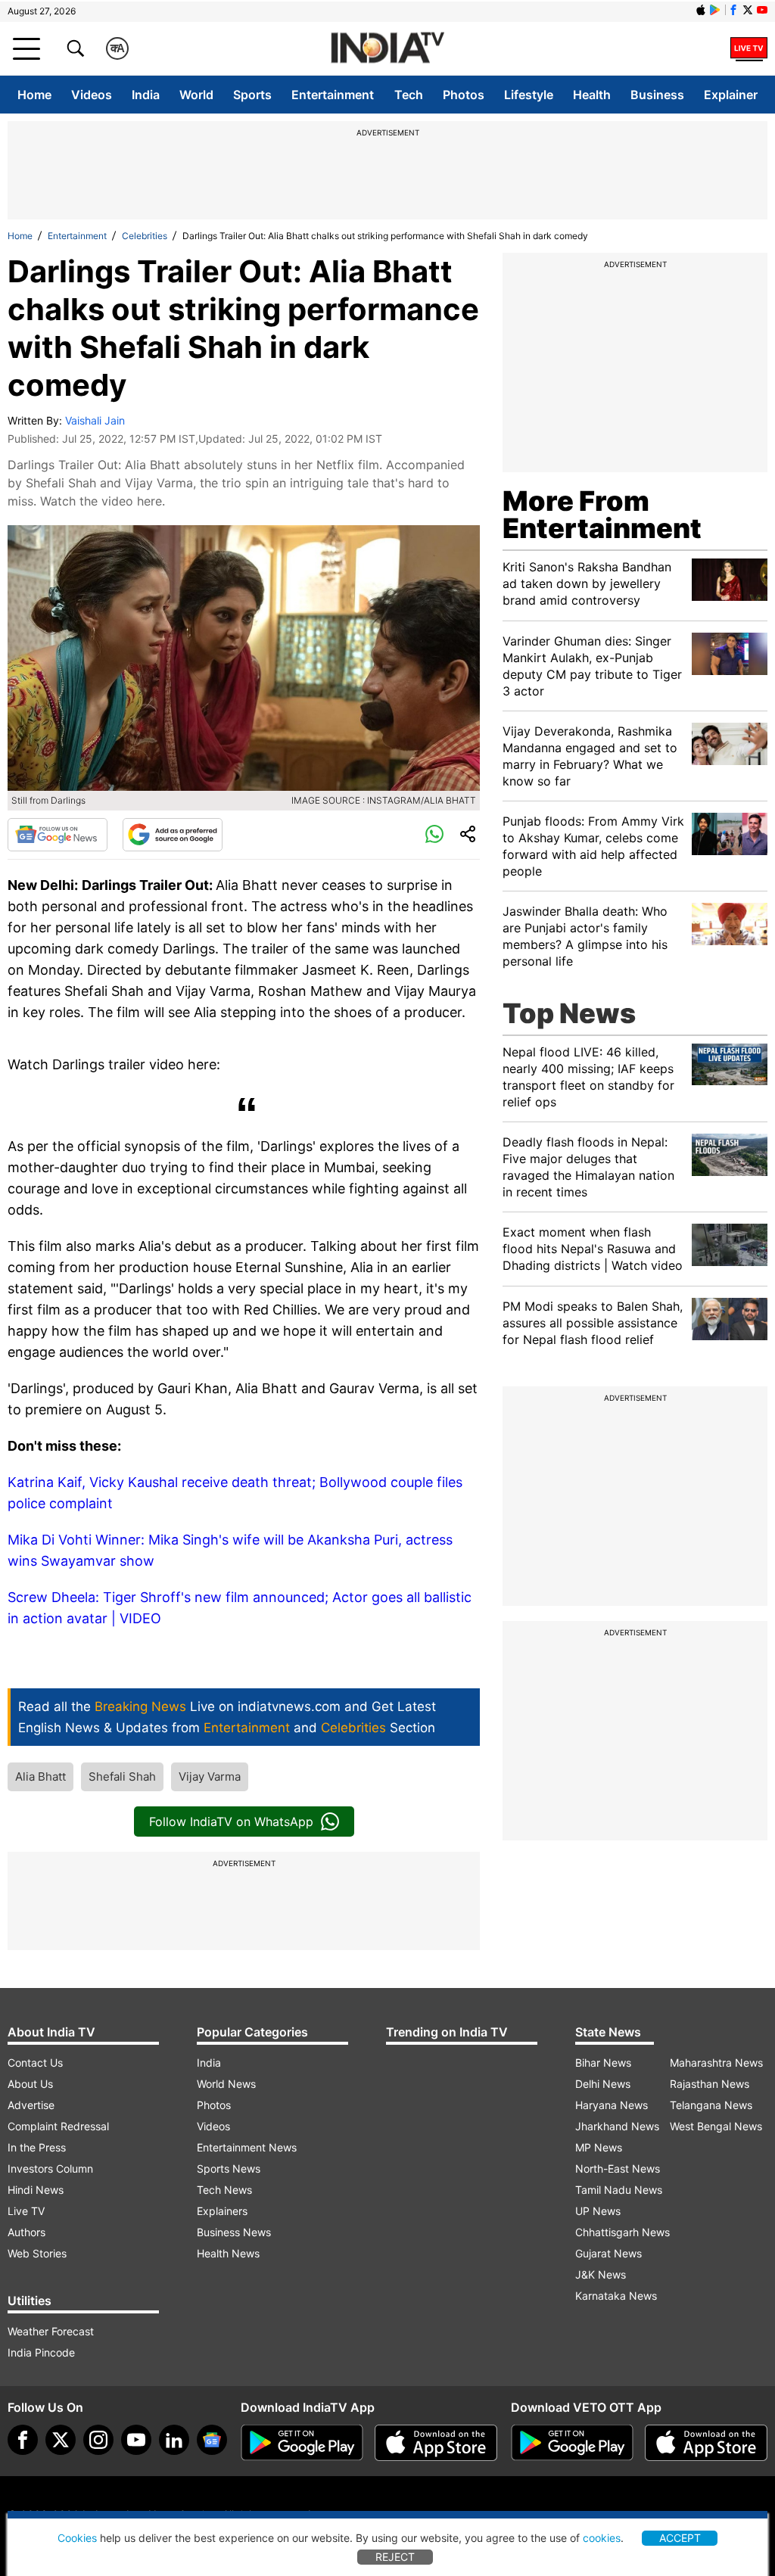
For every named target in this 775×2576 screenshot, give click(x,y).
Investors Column (50, 2168)
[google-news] (212, 2440)
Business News (234, 2232)
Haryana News (612, 2105)
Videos (92, 95)
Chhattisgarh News (622, 2232)
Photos (464, 95)
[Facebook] (23, 2440)
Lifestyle (529, 95)
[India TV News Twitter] (748, 10)
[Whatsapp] (434, 835)
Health (592, 95)
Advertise (31, 2105)
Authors (26, 2232)
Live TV (26, 2211)
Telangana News (711, 2105)
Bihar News (603, 2063)
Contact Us (35, 2063)
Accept (680, 2538)
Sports (252, 95)
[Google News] (58, 835)
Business (657, 95)
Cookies (77, 2538)
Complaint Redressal (58, 2126)
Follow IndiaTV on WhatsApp (231, 1822)
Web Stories (37, 2253)
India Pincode (41, 2352)
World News (226, 2084)
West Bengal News (716, 2126)
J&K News (601, 2274)
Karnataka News (616, 2296)
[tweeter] (61, 2440)
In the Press (37, 2147)
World (196, 95)
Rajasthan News (710, 2084)
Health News (228, 2253)
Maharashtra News (716, 2063)
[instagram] (98, 2440)
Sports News (229, 2168)
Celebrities (145, 236)
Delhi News (603, 2084)
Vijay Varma (210, 1776)
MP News (599, 2147)
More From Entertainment (602, 515)
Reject (395, 2557)
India (146, 95)
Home (34, 95)
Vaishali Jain (95, 420)
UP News (598, 2211)
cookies (602, 2538)
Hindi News (36, 2190)
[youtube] (136, 2440)
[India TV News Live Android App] (302, 2443)
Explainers (222, 2211)
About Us (30, 2084)
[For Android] (572, 2443)
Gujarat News (608, 2253)
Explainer (731, 95)
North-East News (618, 2168)
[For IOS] (706, 2443)
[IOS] (701, 10)
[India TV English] (387, 49)
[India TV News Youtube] (762, 10)
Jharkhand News (617, 2126)
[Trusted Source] (173, 835)
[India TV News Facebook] (733, 10)
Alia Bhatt (40, 1776)
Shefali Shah (122, 1776)
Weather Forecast (51, 2331)
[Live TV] (749, 48)
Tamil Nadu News (619, 2190)
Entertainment (333, 95)
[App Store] (436, 2443)
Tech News (224, 2190)
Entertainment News (247, 2147)
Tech (409, 95)
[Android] (715, 10)
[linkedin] (174, 2440)
